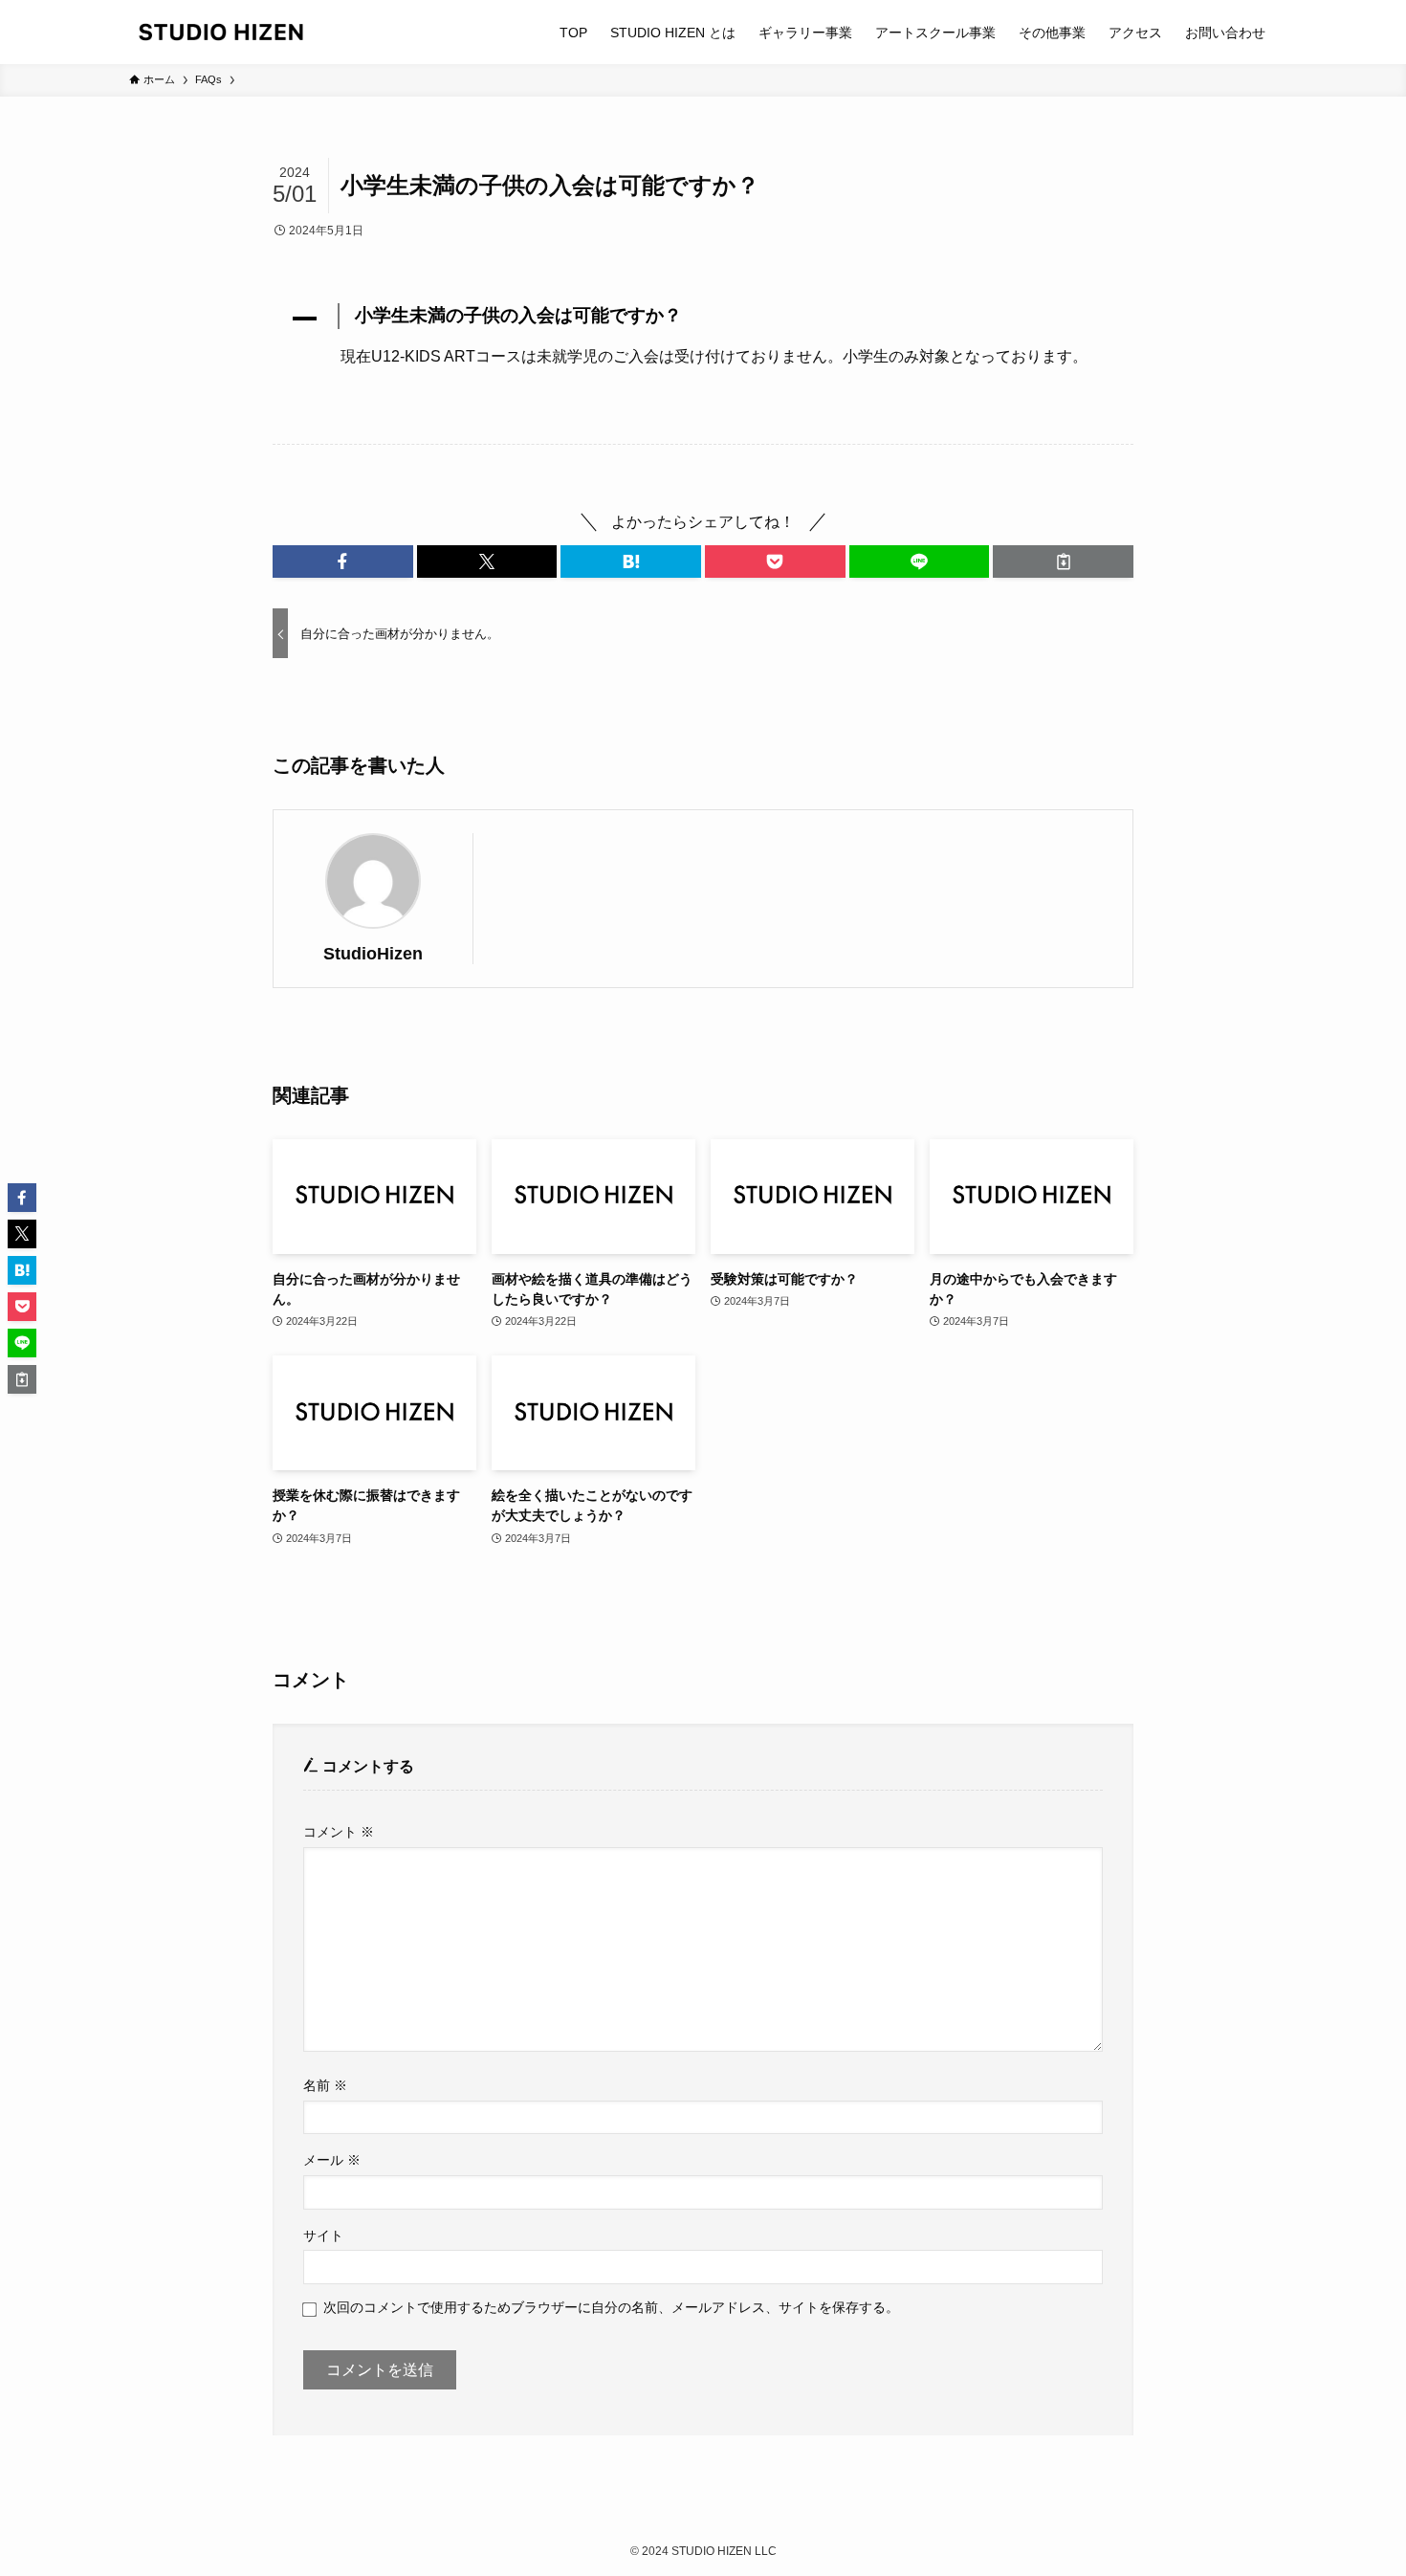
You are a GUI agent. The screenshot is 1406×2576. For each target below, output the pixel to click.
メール (332, 2160)
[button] (703, 319)
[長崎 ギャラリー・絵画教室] (221, 32)
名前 (325, 2085)
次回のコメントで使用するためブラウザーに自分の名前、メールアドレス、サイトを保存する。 (611, 2307)
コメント (339, 1832)
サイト (323, 2235)
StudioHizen (373, 954)
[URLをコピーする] (1063, 561)
